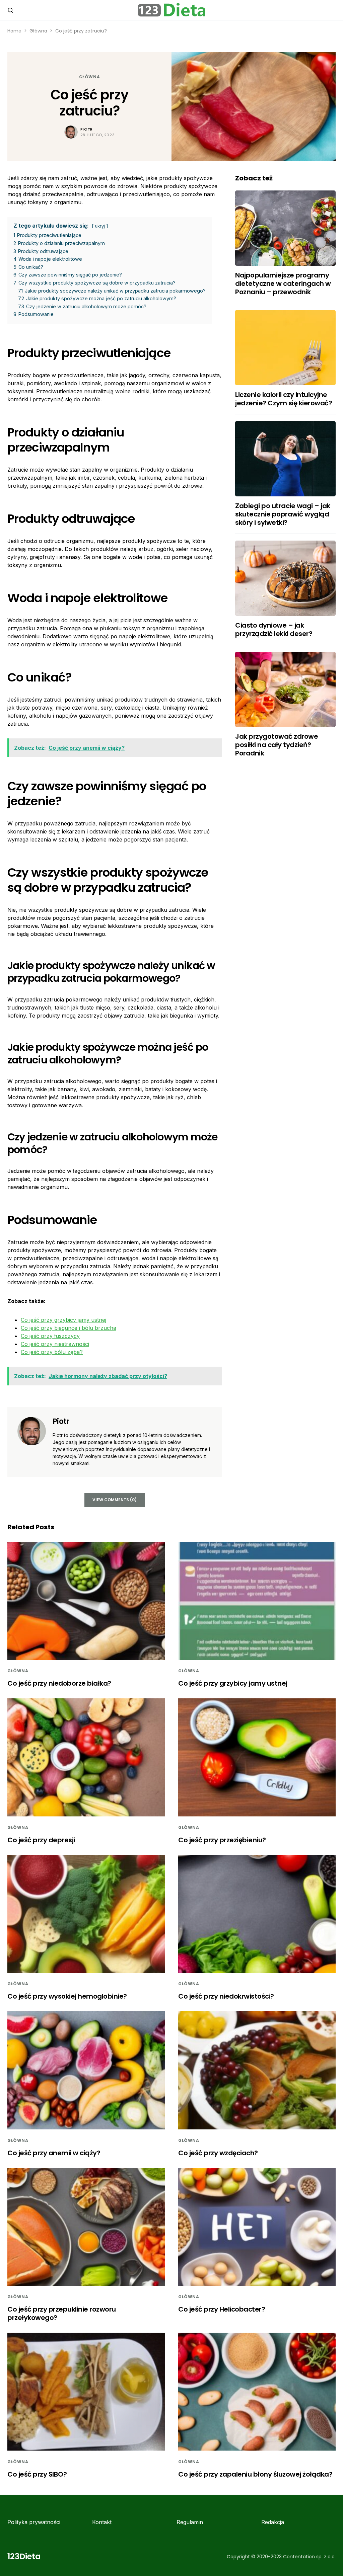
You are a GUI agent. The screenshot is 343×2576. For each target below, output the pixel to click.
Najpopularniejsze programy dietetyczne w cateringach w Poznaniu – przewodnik (283, 284)
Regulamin (190, 2522)
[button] (10, 10)
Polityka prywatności (34, 2522)
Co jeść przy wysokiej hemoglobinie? (67, 1996)
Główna (38, 31)
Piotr (87, 129)
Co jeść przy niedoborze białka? (59, 1683)
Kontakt (102, 2522)
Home (14, 31)
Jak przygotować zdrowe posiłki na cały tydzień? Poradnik (277, 745)
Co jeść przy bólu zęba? (52, 1352)
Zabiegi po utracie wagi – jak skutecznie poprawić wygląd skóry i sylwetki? (283, 514)
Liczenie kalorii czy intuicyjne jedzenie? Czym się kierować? (284, 399)
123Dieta (24, 2556)
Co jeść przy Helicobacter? (222, 2309)
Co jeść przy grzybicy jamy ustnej (63, 1320)
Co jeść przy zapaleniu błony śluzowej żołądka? (255, 2474)
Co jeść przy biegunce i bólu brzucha (68, 1328)
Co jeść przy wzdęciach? (218, 2153)
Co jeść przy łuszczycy (50, 1336)
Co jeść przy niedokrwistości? (226, 1996)
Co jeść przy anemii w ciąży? (54, 2153)
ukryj (100, 226)
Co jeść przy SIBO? (37, 2474)
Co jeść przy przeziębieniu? (222, 1840)
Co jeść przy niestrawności (55, 1344)
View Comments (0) (115, 1500)
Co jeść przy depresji (41, 1840)
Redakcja (273, 2522)
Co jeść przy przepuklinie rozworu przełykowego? (62, 2313)
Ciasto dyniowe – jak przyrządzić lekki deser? (274, 629)
